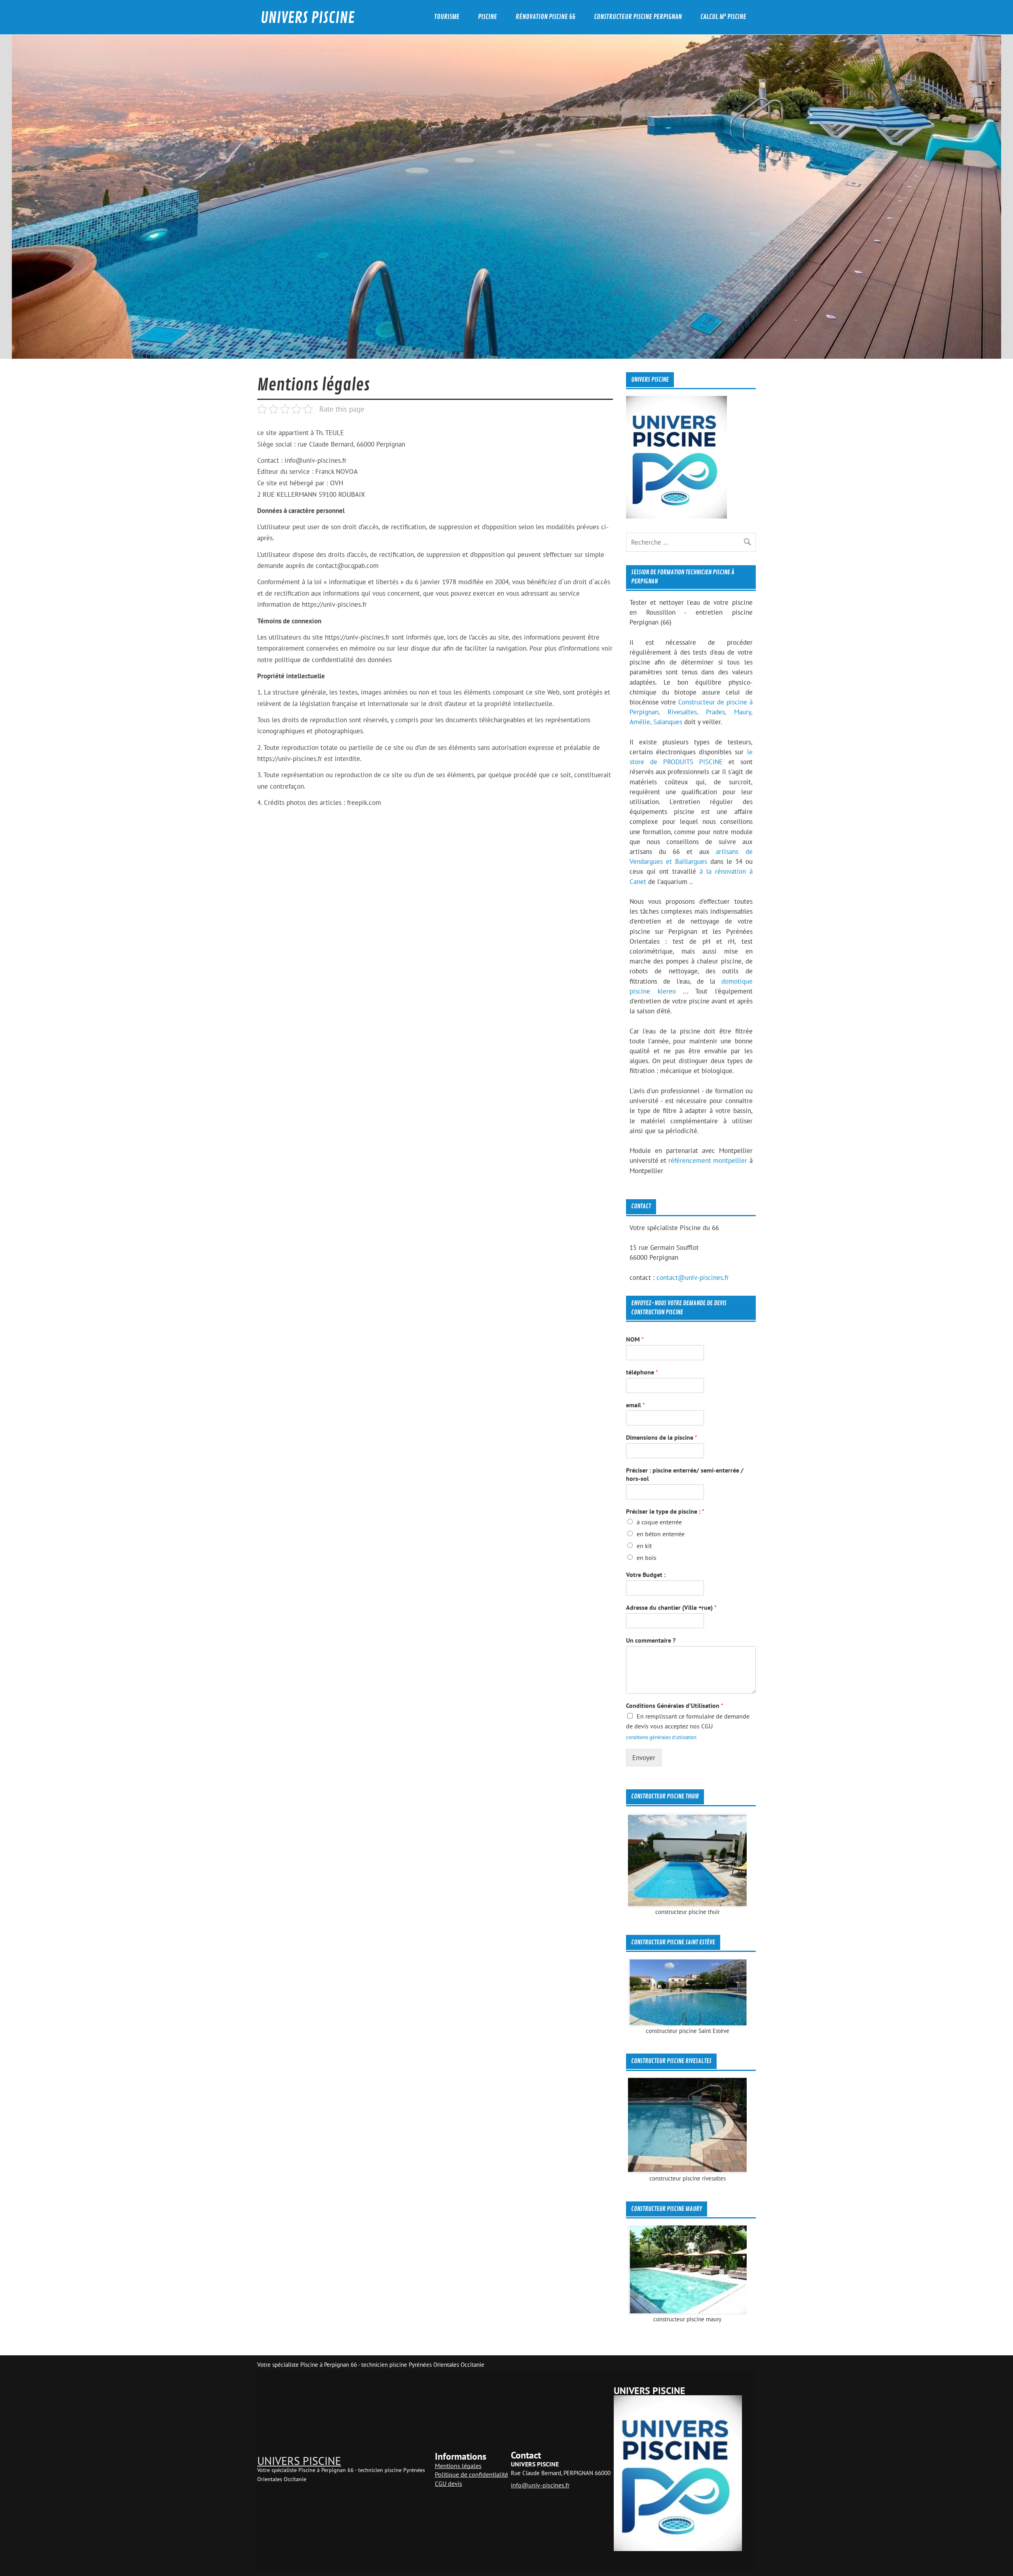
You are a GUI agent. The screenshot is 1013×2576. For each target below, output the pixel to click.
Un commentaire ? (651, 1640)
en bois (647, 1558)
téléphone (642, 1372)
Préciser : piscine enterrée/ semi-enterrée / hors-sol (685, 1474)
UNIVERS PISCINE (307, 18)
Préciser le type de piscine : (665, 1511)
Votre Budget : (646, 1575)
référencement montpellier (708, 1160)
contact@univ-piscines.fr (693, 1278)
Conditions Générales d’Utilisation (675, 1705)
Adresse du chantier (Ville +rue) (671, 1607)
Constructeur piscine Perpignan (638, 17)
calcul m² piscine (723, 17)
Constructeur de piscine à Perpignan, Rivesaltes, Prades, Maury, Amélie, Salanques (691, 712)
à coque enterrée (659, 1522)
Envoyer (644, 1758)
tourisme (447, 17)
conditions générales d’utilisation (661, 1737)
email (635, 1405)
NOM (635, 1339)
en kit (644, 1546)
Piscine (488, 17)
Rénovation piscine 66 (545, 17)
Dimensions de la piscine (662, 1437)
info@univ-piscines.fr (540, 2485)
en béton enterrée (661, 1534)
